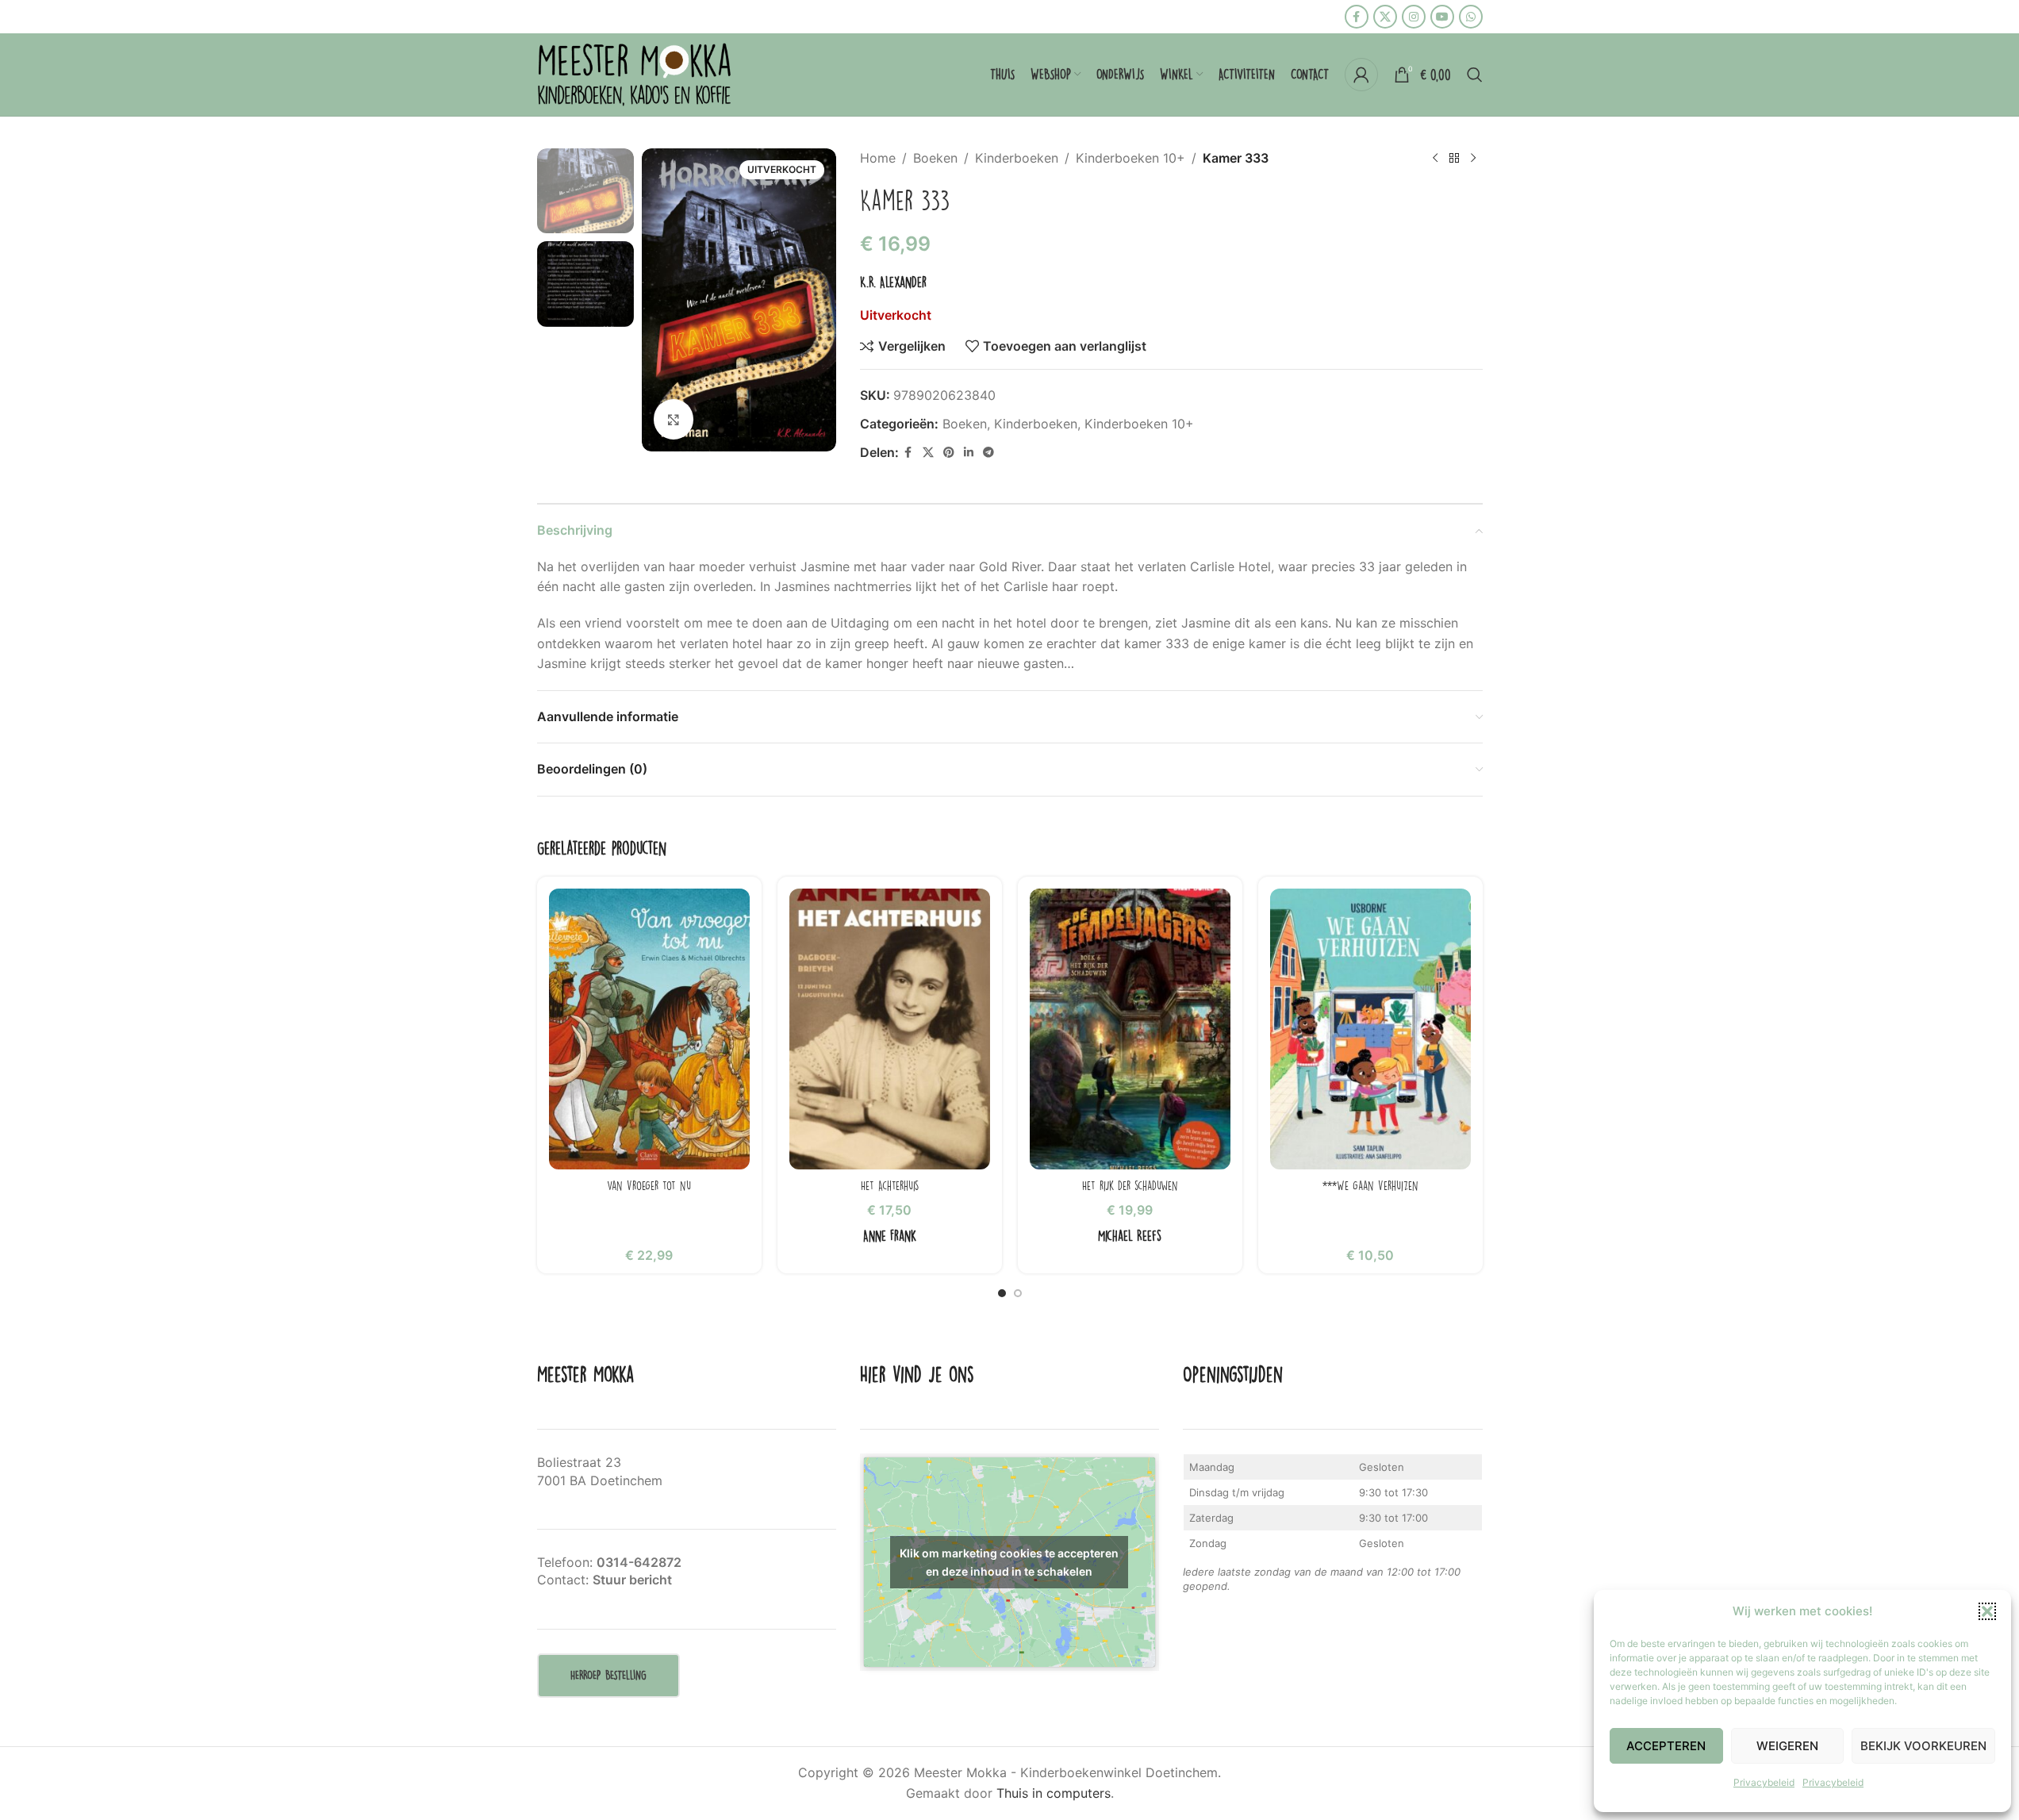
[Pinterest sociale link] (949, 453)
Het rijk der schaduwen (1130, 1185)
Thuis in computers (1054, 1793)
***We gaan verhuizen (1370, 1185)
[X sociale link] (1385, 17)
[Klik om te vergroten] (674, 419)
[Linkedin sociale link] (969, 453)
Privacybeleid (1764, 1782)
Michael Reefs (1130, 1236)
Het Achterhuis (890, 1185)
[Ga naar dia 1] (1002, 1293)
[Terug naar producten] (1454, 159)
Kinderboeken (1017, 158)
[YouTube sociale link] (1442, 17)
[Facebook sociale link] (1357, 17)
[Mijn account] (1361, 75)
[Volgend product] (1473, 159)
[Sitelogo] (636, 73)
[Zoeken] (1475, 75)
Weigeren (1787, 1746)
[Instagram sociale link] (1414, 17)
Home (878, 158)
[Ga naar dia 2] (1018, 1293)
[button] (1987, 1611)
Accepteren (1666, 1746)
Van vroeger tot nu (649, 1185)
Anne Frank (890, 1236)
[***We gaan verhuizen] (1370, 1029)
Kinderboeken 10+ (1130, 158)
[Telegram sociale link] (988, 453)
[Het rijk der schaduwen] (1130, 1029)
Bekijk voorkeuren (1923, 1746)
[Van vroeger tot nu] (649, 1029)
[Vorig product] (1435, 159)
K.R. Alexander (893, 282)
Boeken (935, 158)
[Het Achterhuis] (890, 1029)
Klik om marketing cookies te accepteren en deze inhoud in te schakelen (1009, 1562)
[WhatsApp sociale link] (1471, 17)
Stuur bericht (632, 1580)
